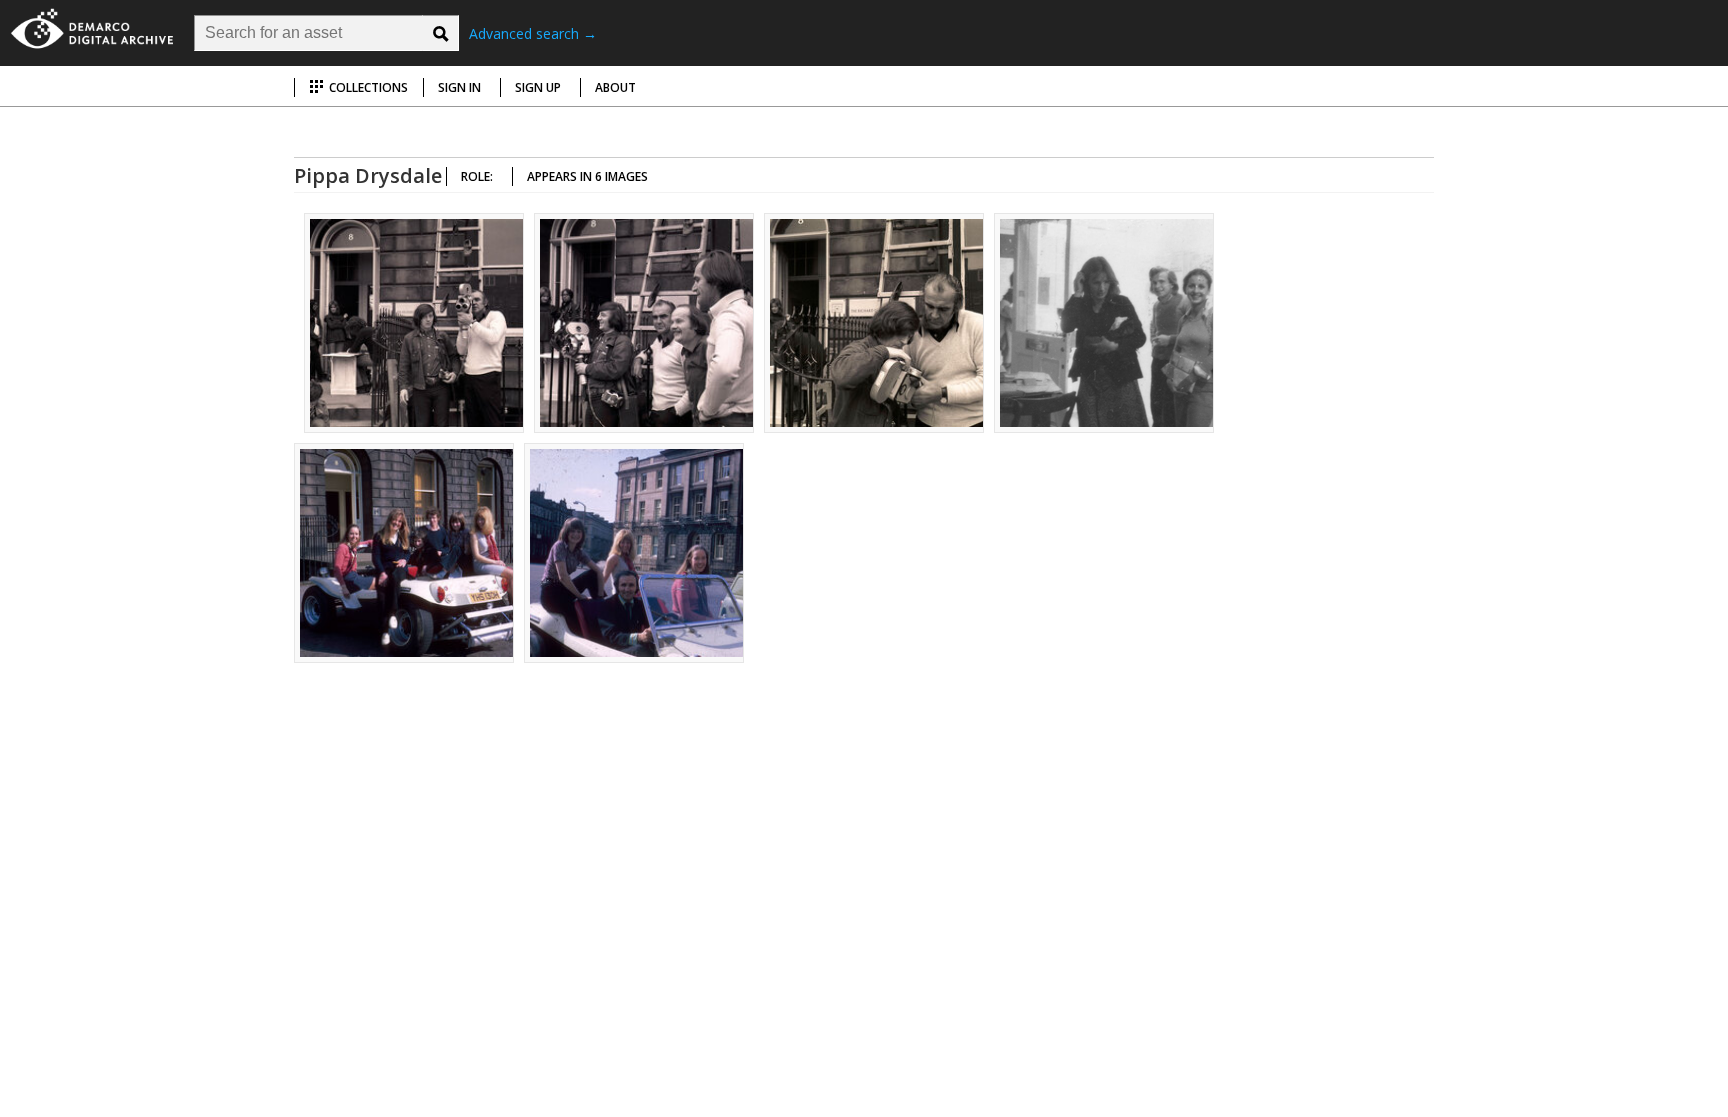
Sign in (459, 87)
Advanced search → (533, 33)
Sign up (538, 87)
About (615, 87)
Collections (367, 87)
